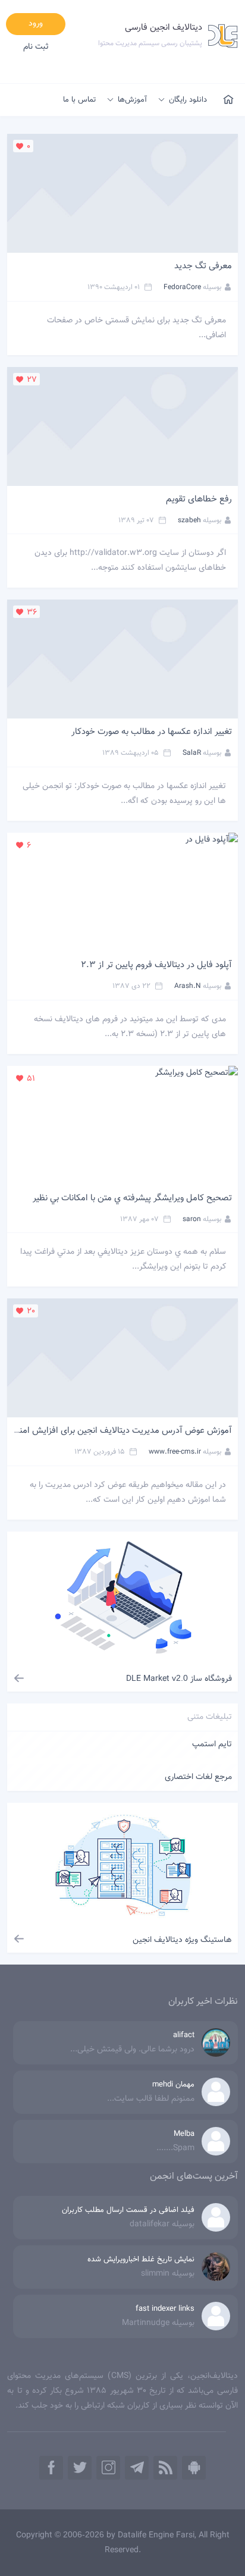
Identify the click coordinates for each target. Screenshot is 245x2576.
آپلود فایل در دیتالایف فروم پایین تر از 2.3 (156, 965)
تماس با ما (79, 100)
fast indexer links (165, 2309)
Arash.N (188, 986)
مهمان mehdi (173, 2085)
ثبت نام (36, 47)
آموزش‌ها (132, 100)
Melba (184, 2134)
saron (192, 1219)
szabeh (189, 520)
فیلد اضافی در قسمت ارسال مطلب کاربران (128, 2210)
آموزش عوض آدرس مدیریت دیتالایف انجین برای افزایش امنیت (120, 1431)
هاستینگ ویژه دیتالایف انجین (182, 1940)
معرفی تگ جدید (203, 266)
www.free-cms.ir (175, 1452)
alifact (184, 2035)
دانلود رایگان (188, 100)
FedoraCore (182, 287)
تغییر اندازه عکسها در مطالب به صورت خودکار (152, 732)
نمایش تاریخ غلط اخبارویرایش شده (141, 2260)
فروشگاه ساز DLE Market (179, 1679)
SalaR (192, 753)
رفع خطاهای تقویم (199, 499)
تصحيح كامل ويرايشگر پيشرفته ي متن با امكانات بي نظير (132, 1198)
